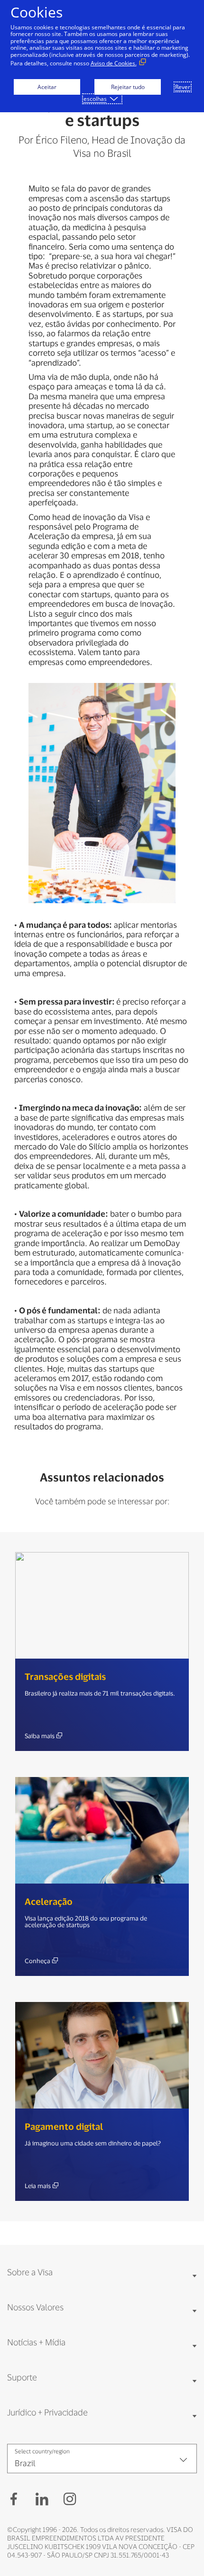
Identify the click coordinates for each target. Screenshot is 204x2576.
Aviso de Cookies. (114, 63)
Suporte (22, 2377)
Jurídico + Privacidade (47, 2412)
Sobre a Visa (30, 2272)
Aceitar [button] (47, 87)
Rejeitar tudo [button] (128, 87)
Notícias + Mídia (36, 2342)
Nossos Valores (35, 2307)
